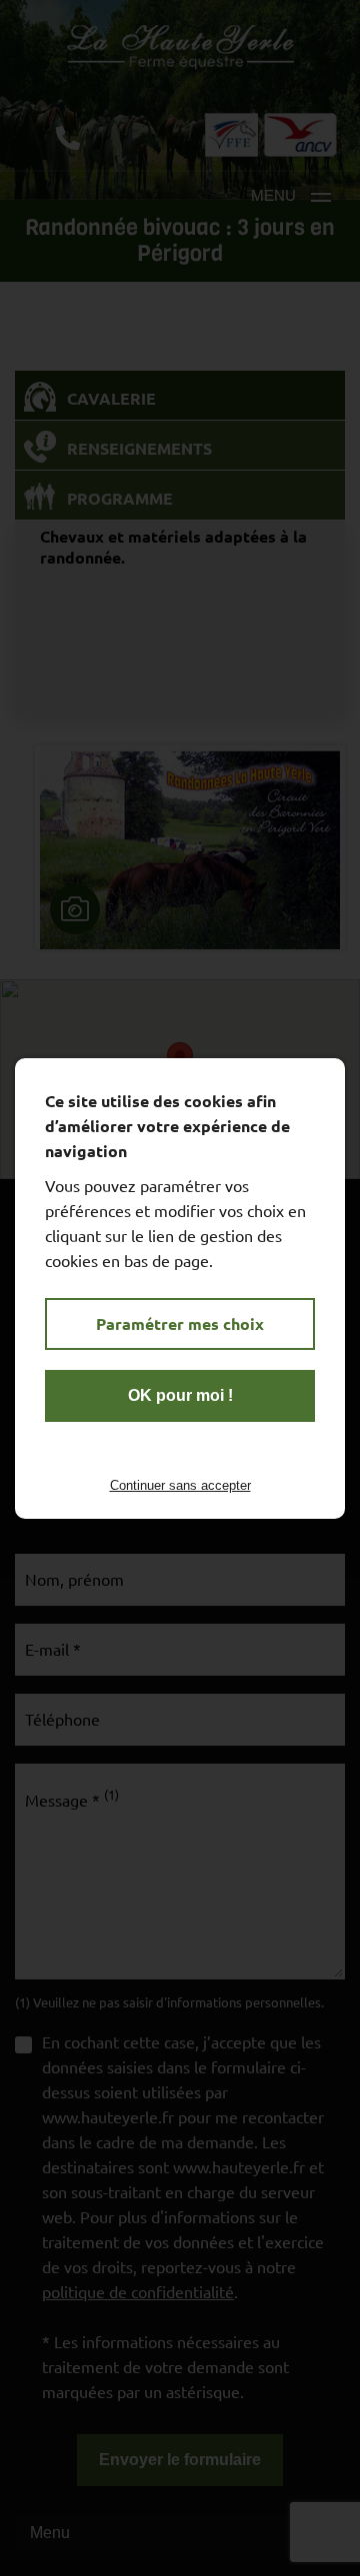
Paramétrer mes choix (180, 1323)
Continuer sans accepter (180, 1485)
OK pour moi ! (180, 1395)
